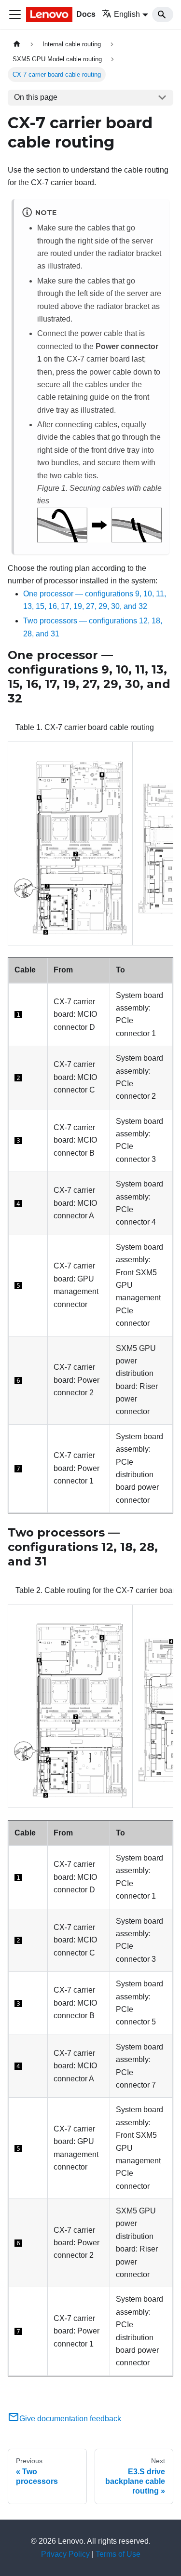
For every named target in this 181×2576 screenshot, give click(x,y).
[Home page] (17, 44)
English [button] (127, 14)
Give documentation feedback (70, 2419)
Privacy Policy (65, 2554)
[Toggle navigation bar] (15, 14)
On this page (36, 97)
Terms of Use (118, 2554)
